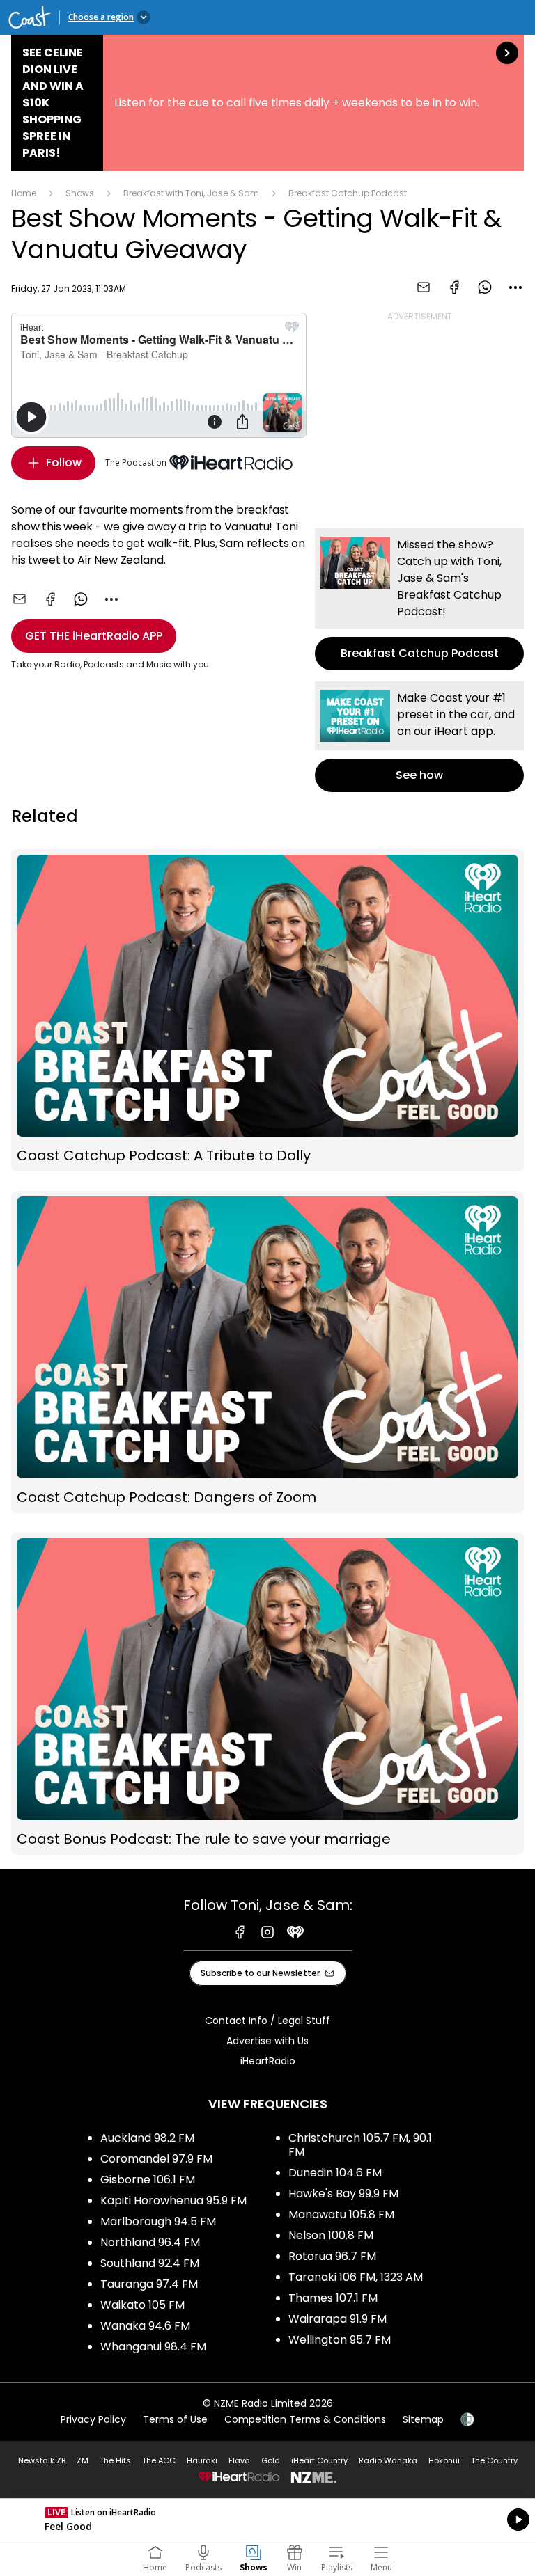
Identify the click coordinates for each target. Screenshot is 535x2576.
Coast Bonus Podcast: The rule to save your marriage (267, 1694)
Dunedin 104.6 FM (335, 2173)
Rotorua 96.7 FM (332, 2256)
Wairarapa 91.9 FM (338, 2319)
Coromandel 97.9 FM (156, 2159)
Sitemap (423, 2419)
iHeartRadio (268, 2061)
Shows (80, 193)
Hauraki (202, 2460)
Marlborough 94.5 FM (158, 2221)
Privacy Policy (93, 2419)
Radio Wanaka (388, 2460)
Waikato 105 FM (142, 2305)
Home (24, 193)
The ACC (159, 2460)
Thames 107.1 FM (333, 2298)
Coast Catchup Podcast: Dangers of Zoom (267, 1352)
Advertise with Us (267, 2041)
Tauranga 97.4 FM (149, 2284)
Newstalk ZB (42, 2460)
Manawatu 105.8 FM (341, 2214)
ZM (83, 2460)
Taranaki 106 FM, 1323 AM (356, 2277)
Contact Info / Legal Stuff (267, 2021)
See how (419, 737)
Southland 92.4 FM (150, 2263)
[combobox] (515, 287)
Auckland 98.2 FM (147, 2138)
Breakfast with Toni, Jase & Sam (191, 193)
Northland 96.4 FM (150, 2242)
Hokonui (444, 2460)
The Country (494, 2460)
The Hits (115, 2460)
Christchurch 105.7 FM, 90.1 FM (360, 2145)
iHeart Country (319, 2460)
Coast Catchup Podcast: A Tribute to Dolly (267, 1010)
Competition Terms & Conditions (305, 2419)
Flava (239, 2460)
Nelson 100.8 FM (331, 2235)
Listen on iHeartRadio (267, 2520)
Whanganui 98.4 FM (153, 2347)
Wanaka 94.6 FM (145, 2326)
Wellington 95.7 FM (340, 2340)
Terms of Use (175, 2419)
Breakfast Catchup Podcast (348, 193)
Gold (271, 2460)
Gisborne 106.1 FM (148, 2180)
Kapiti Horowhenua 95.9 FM (173, 2200)
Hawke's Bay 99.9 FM (343, 2194)
